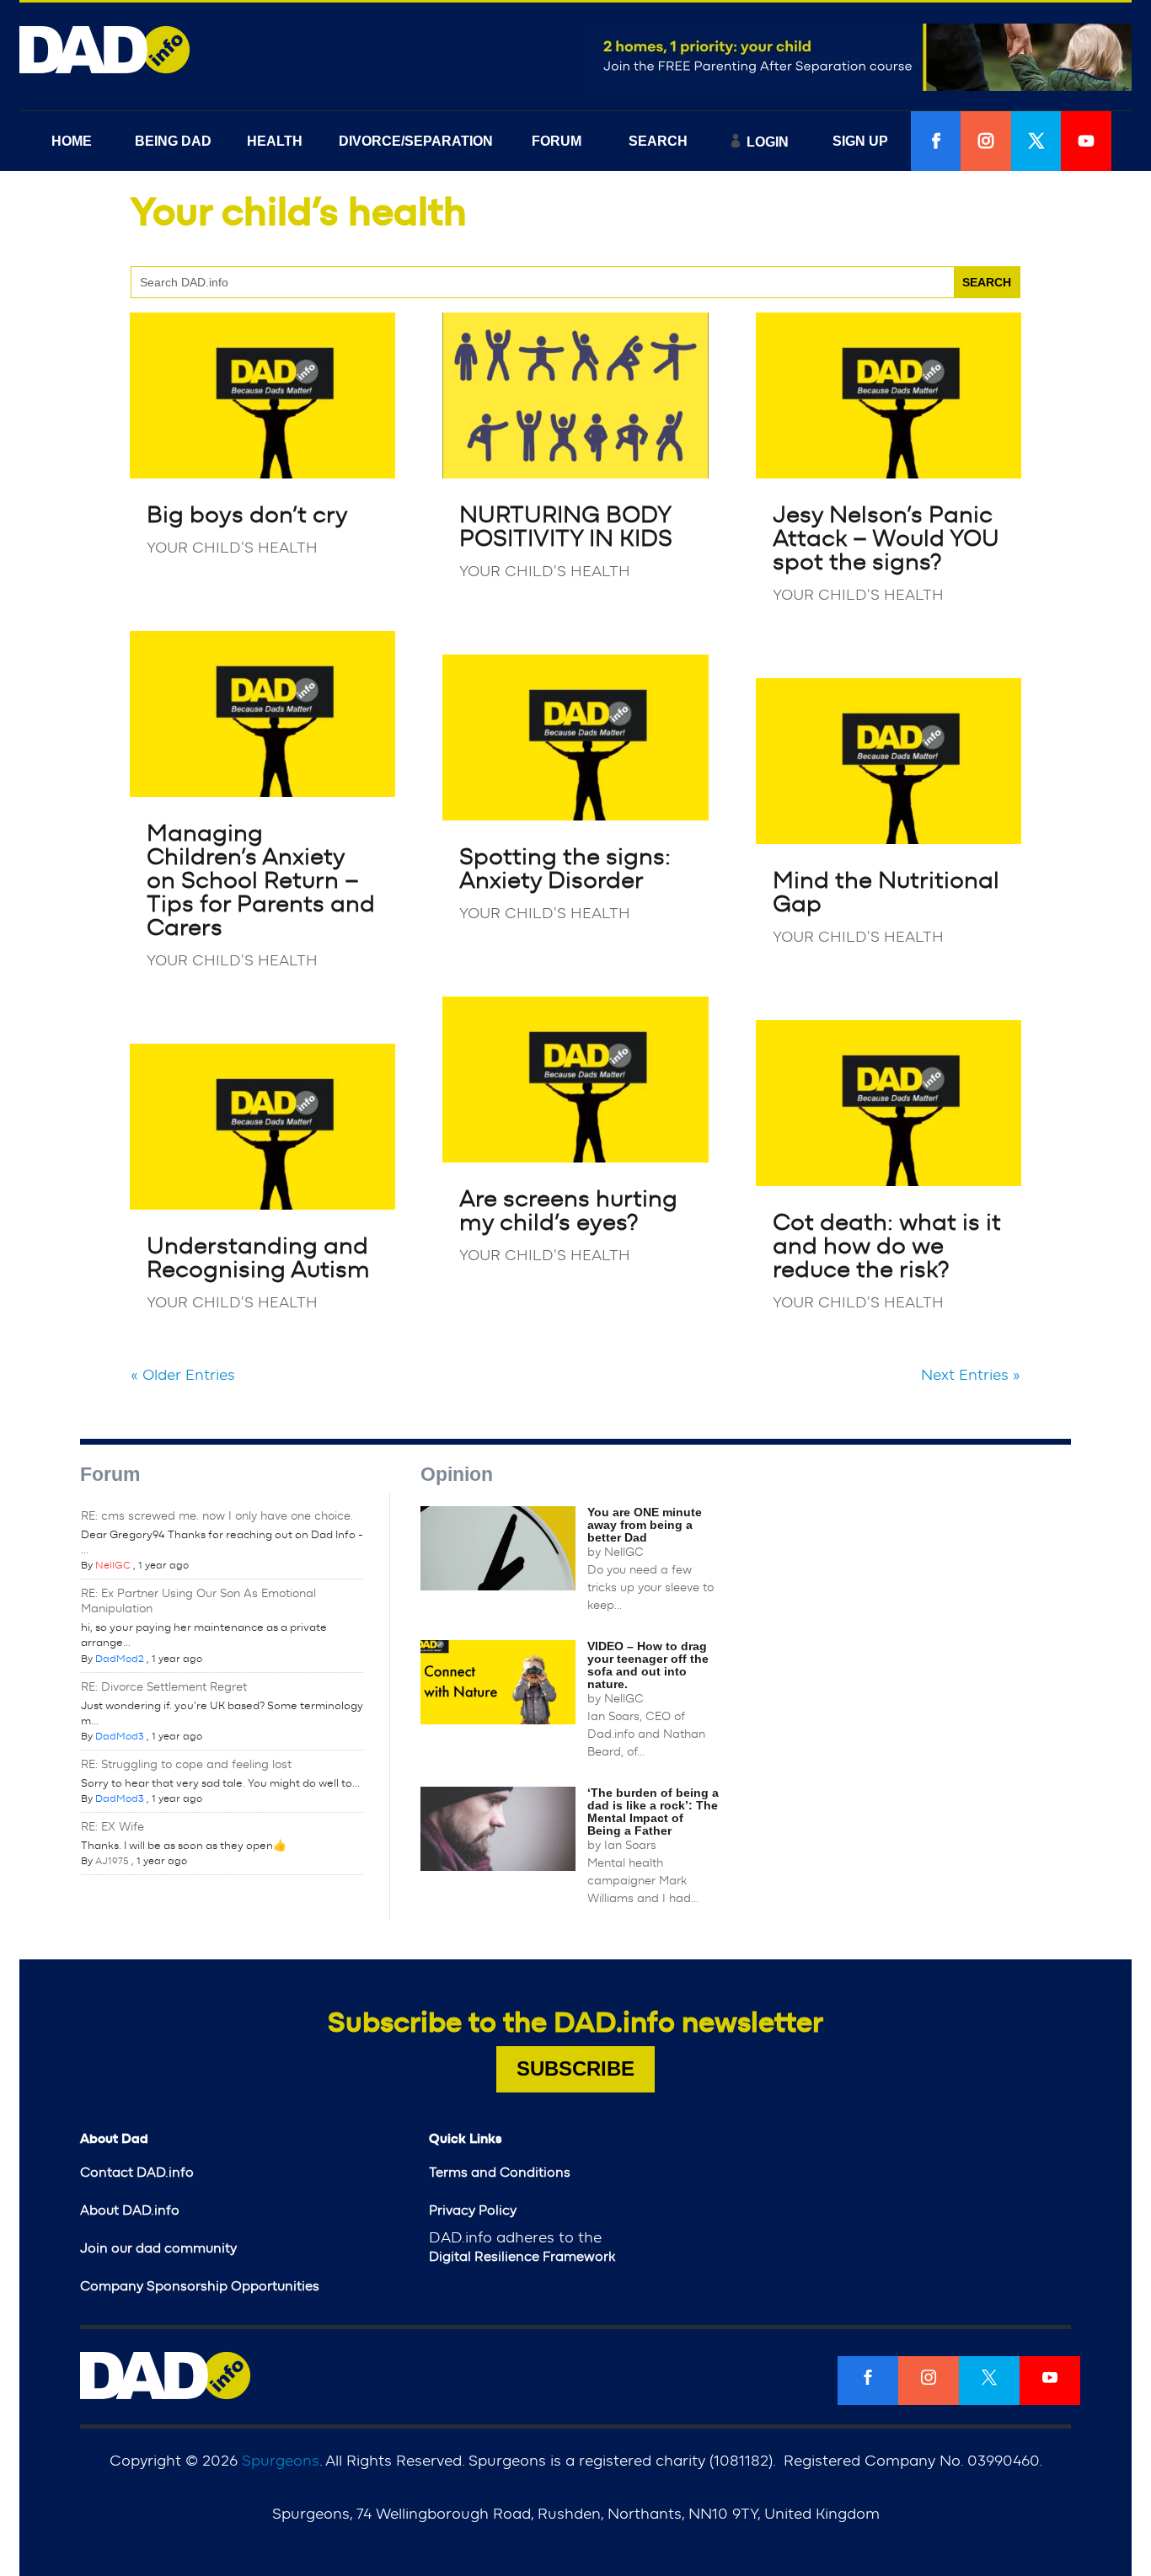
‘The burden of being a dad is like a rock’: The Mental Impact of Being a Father (653, 1812)
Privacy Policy (473, 2210)
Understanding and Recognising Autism (258, 1259)
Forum (110, 1474)
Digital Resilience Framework (522, 2257)
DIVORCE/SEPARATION (416, 141)
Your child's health (232, 548)
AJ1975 (112, 1861)
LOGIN (768, 142)
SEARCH (658, 141)
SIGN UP (860, 141)
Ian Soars (630, 1846)
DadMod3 (120, 1736)
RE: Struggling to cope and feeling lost (186, 1765)
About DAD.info (130, 2210)
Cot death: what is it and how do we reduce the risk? (887, 1247)
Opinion (457, 1474)
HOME (72, 141)
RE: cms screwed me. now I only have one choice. (217, 1516)
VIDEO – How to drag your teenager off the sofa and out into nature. (648, 1665)
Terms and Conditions (500, 2172)
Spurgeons (281, 2461)
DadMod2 (120, 1659)
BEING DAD (173, 141)
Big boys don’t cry (247, 516)
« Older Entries (183, 1376)
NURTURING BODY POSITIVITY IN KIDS (566, 527)
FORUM (557, 141)
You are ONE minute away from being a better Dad (645, 1525)
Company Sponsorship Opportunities (200, 2286)
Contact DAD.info (137, 2172)
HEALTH (275, 141)
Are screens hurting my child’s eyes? (568, 1211)
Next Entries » (971, 1376)
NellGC (113, 1565)
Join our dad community (158, 2248)
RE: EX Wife (112, 1827)
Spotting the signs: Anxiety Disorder (565, 869)
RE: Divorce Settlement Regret (164, 1687)
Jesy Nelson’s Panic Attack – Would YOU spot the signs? (886, 539)
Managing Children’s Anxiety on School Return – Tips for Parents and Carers (261, 881)
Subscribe (575, 2068)
